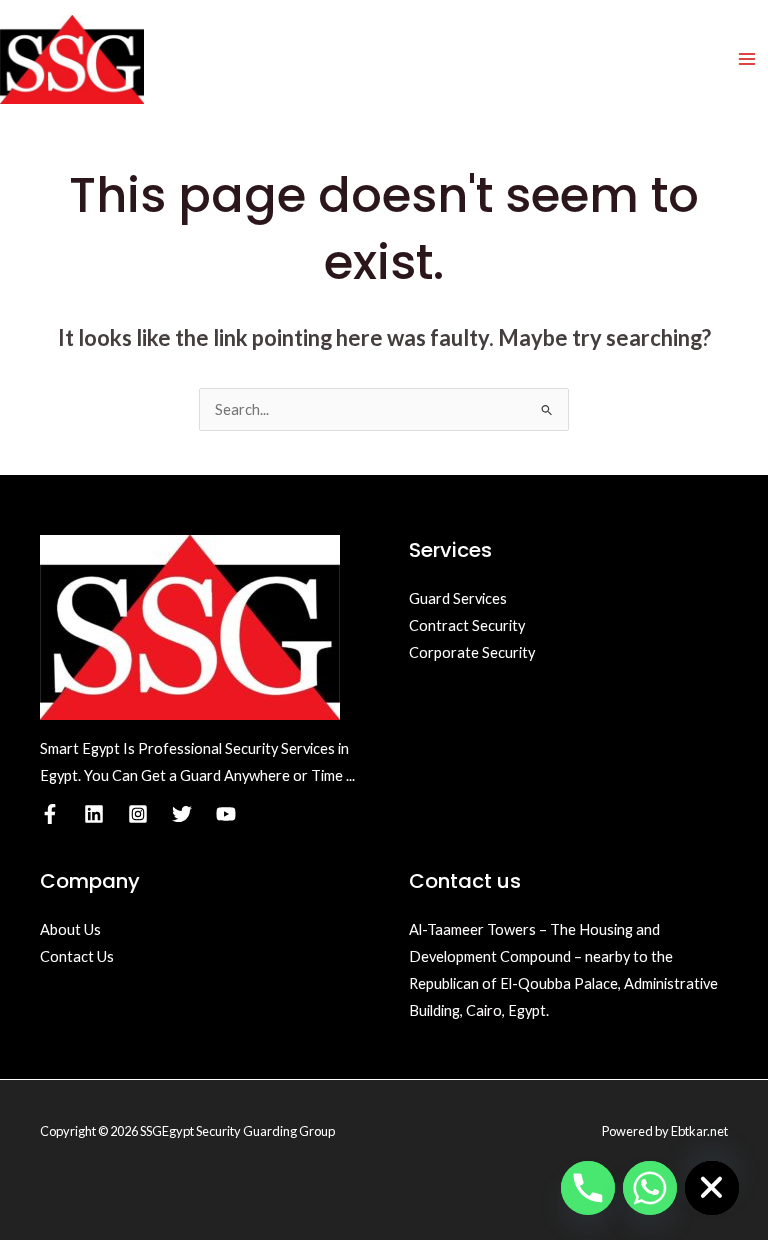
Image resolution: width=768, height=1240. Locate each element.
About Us (70, 929)
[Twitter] (182, 814)
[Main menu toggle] (747, 59)
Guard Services (458, 598)
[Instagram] (138, 814)
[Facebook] (50, 814)
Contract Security (467, 625)
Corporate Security (472, 652)
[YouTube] (226, 814)
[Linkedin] (94, 814)
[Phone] (588, 1188)
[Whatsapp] (650, 1188)
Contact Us (77, 956)
